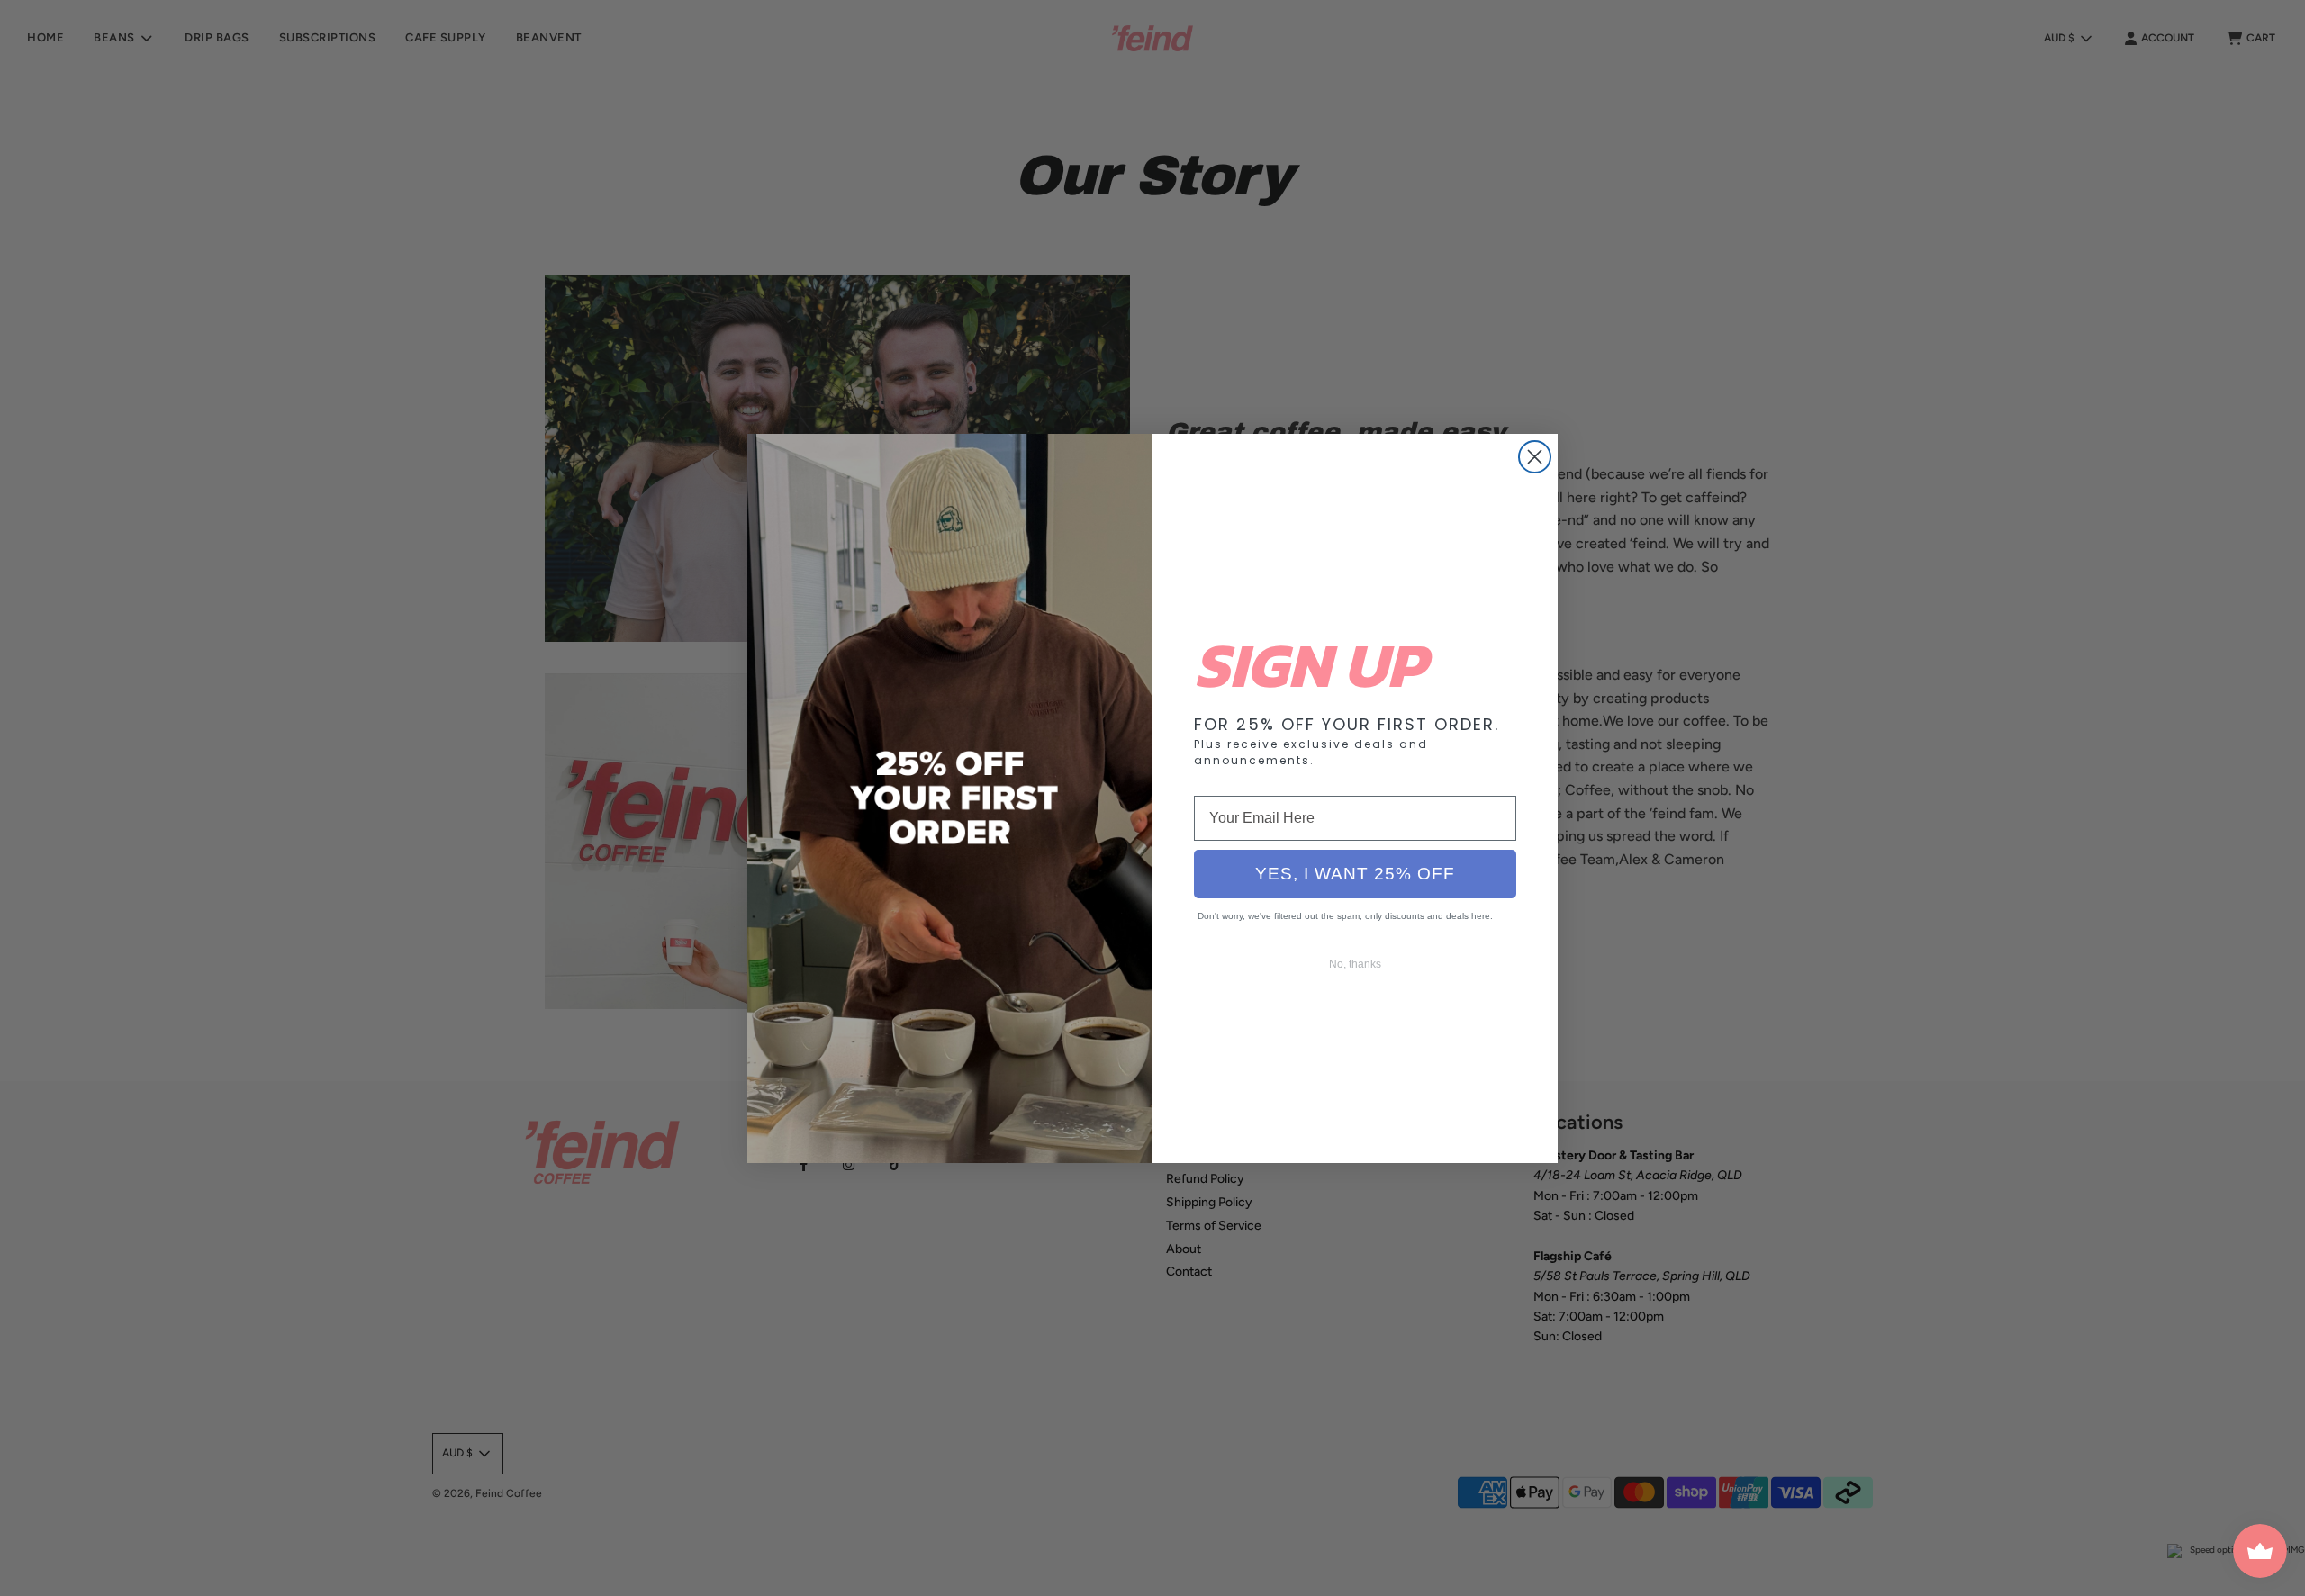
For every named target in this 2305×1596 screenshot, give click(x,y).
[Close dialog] (1535, 457)
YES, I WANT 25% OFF (1355, 874)
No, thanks (1355, 964)
